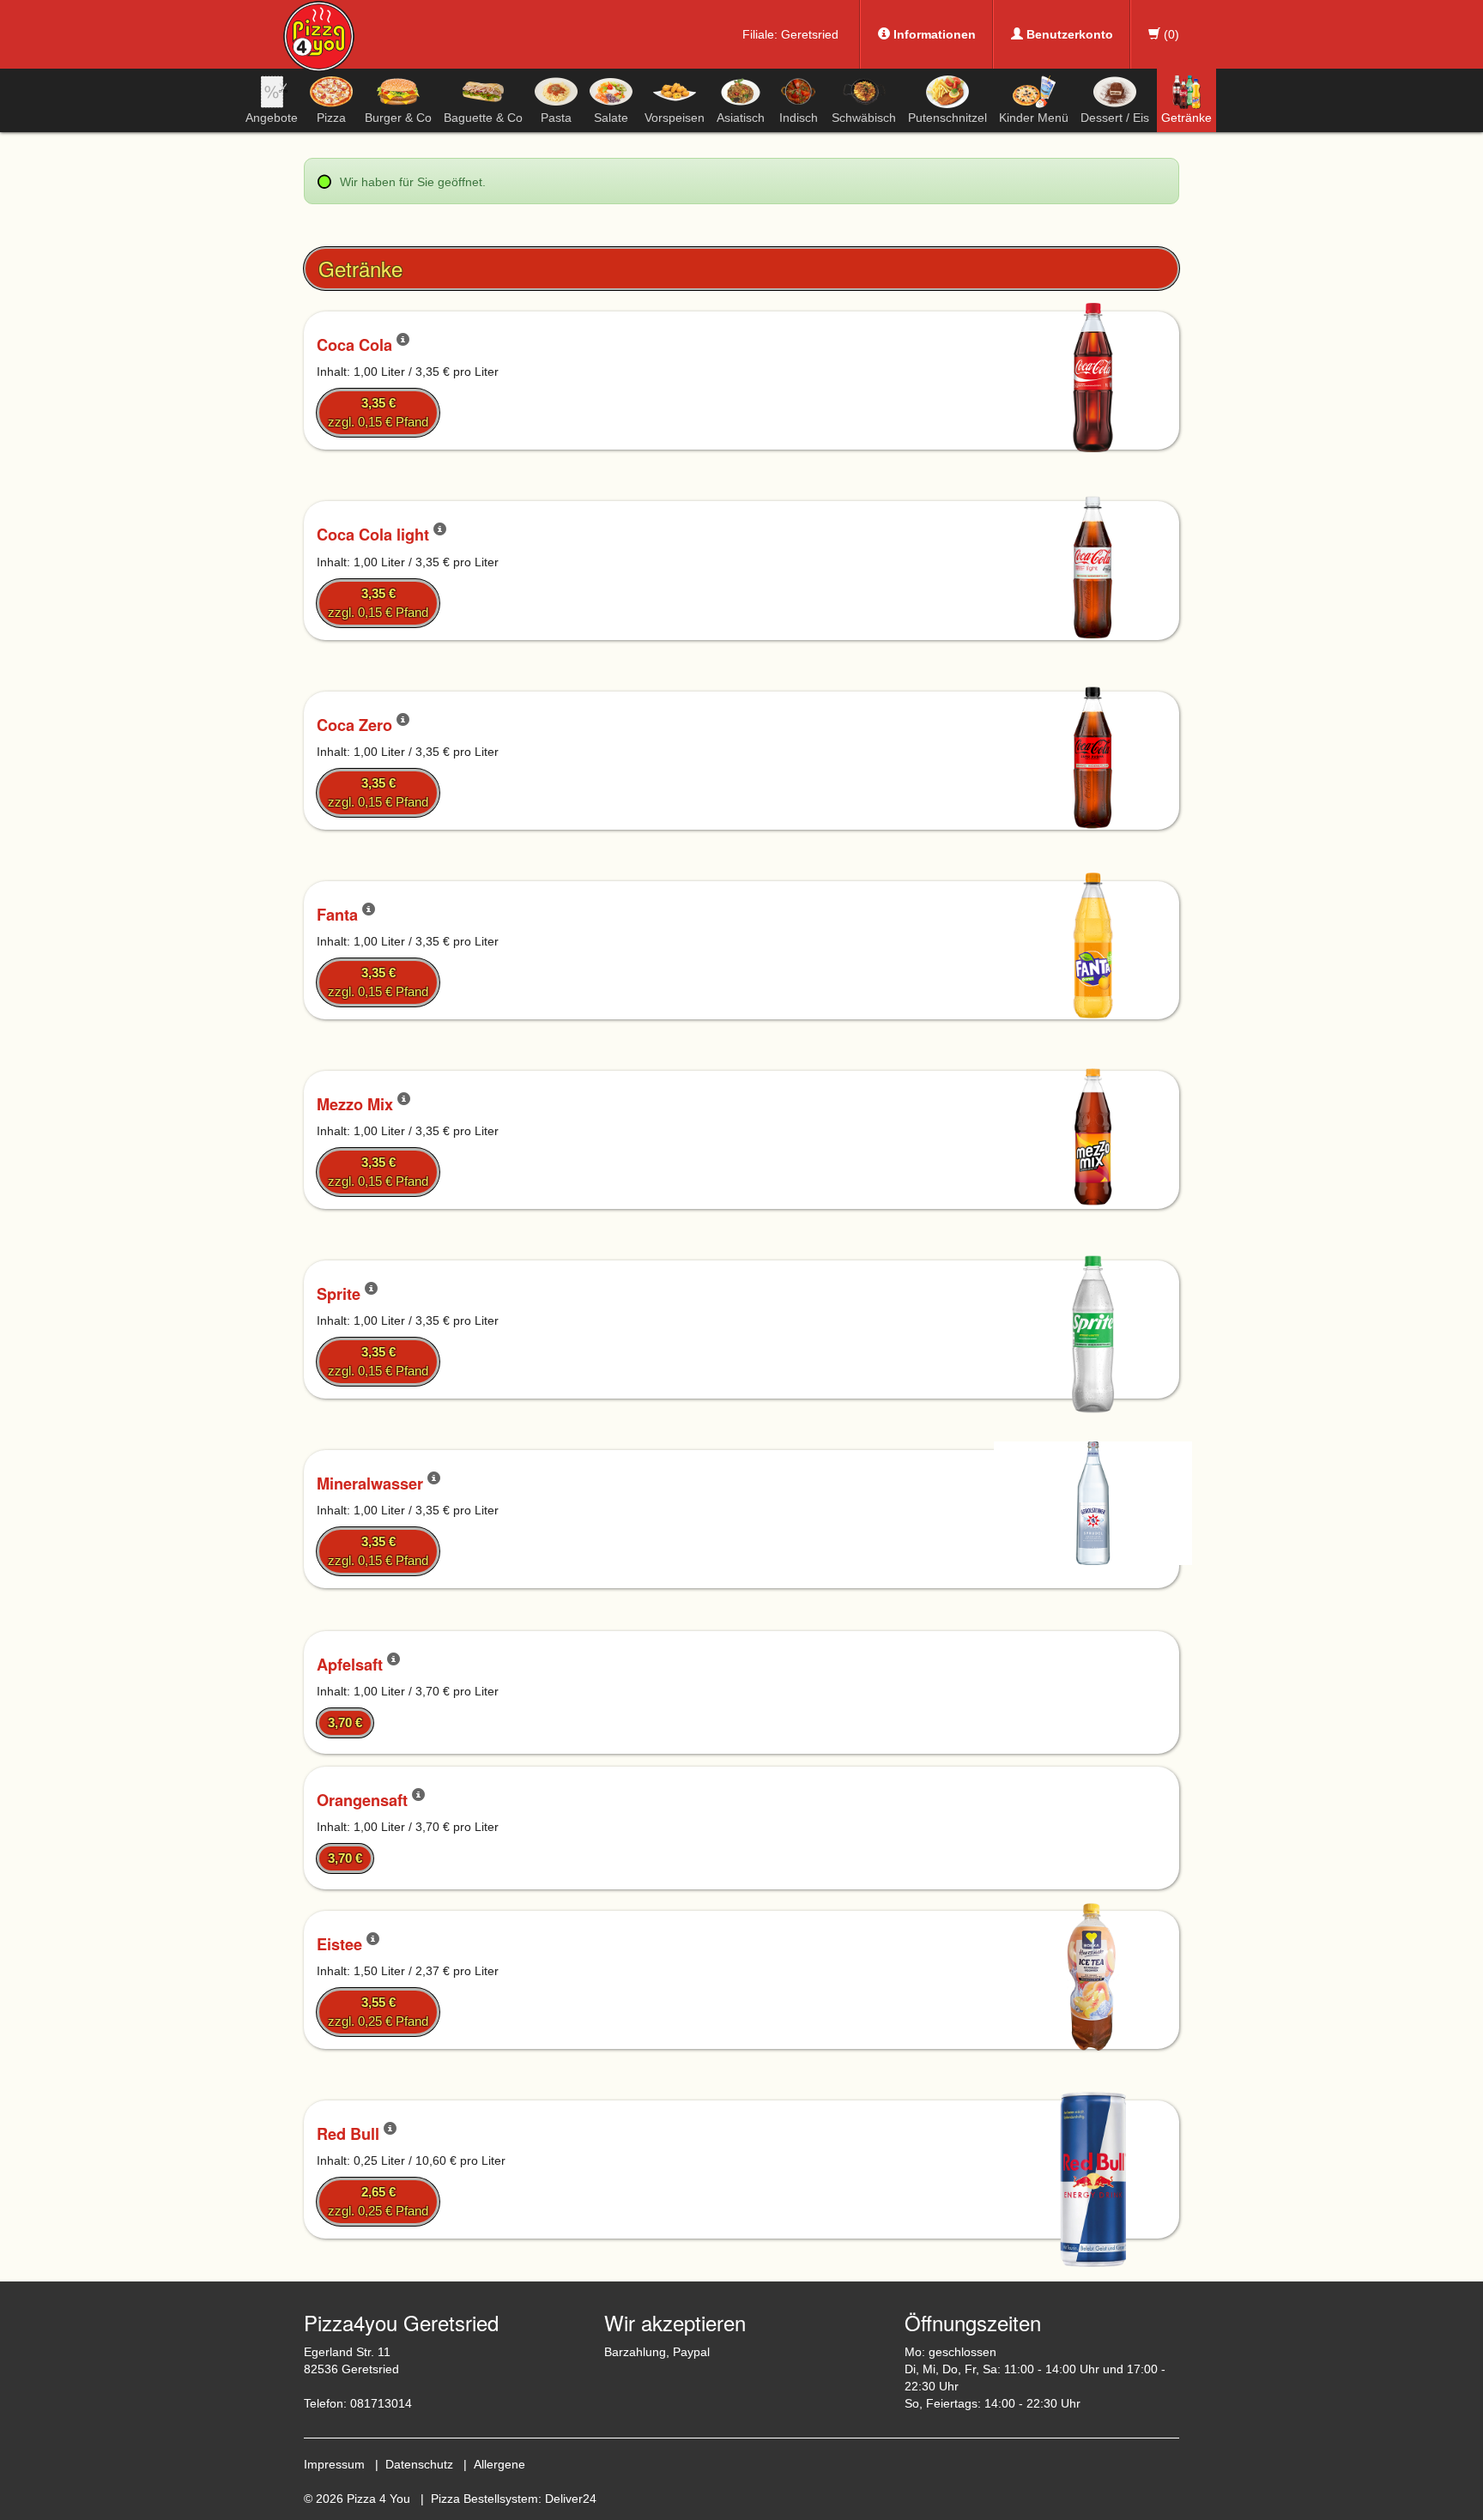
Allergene (499, 2464)
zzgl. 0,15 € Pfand (378, 412)
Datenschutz (419, 2464)
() (1170, 34)
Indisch (799, 118)
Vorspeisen (675, 118)
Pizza (331, 118)
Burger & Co (398, 118)
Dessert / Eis (1115, 118)
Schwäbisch (864, 118)
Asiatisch (741, 118)
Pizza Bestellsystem (484, 2499)
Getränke (1186, 118)
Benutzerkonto (1068, 34)
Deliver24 (571, 2499)
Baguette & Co (483, 118)
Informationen (933, 34)
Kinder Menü (1034, 118)
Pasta (556, 118)
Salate (611, 118)
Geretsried (810, 34)
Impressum (334, 2464)
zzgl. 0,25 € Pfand (378, 2012)
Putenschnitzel (947, 118)
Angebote (272, 118)
